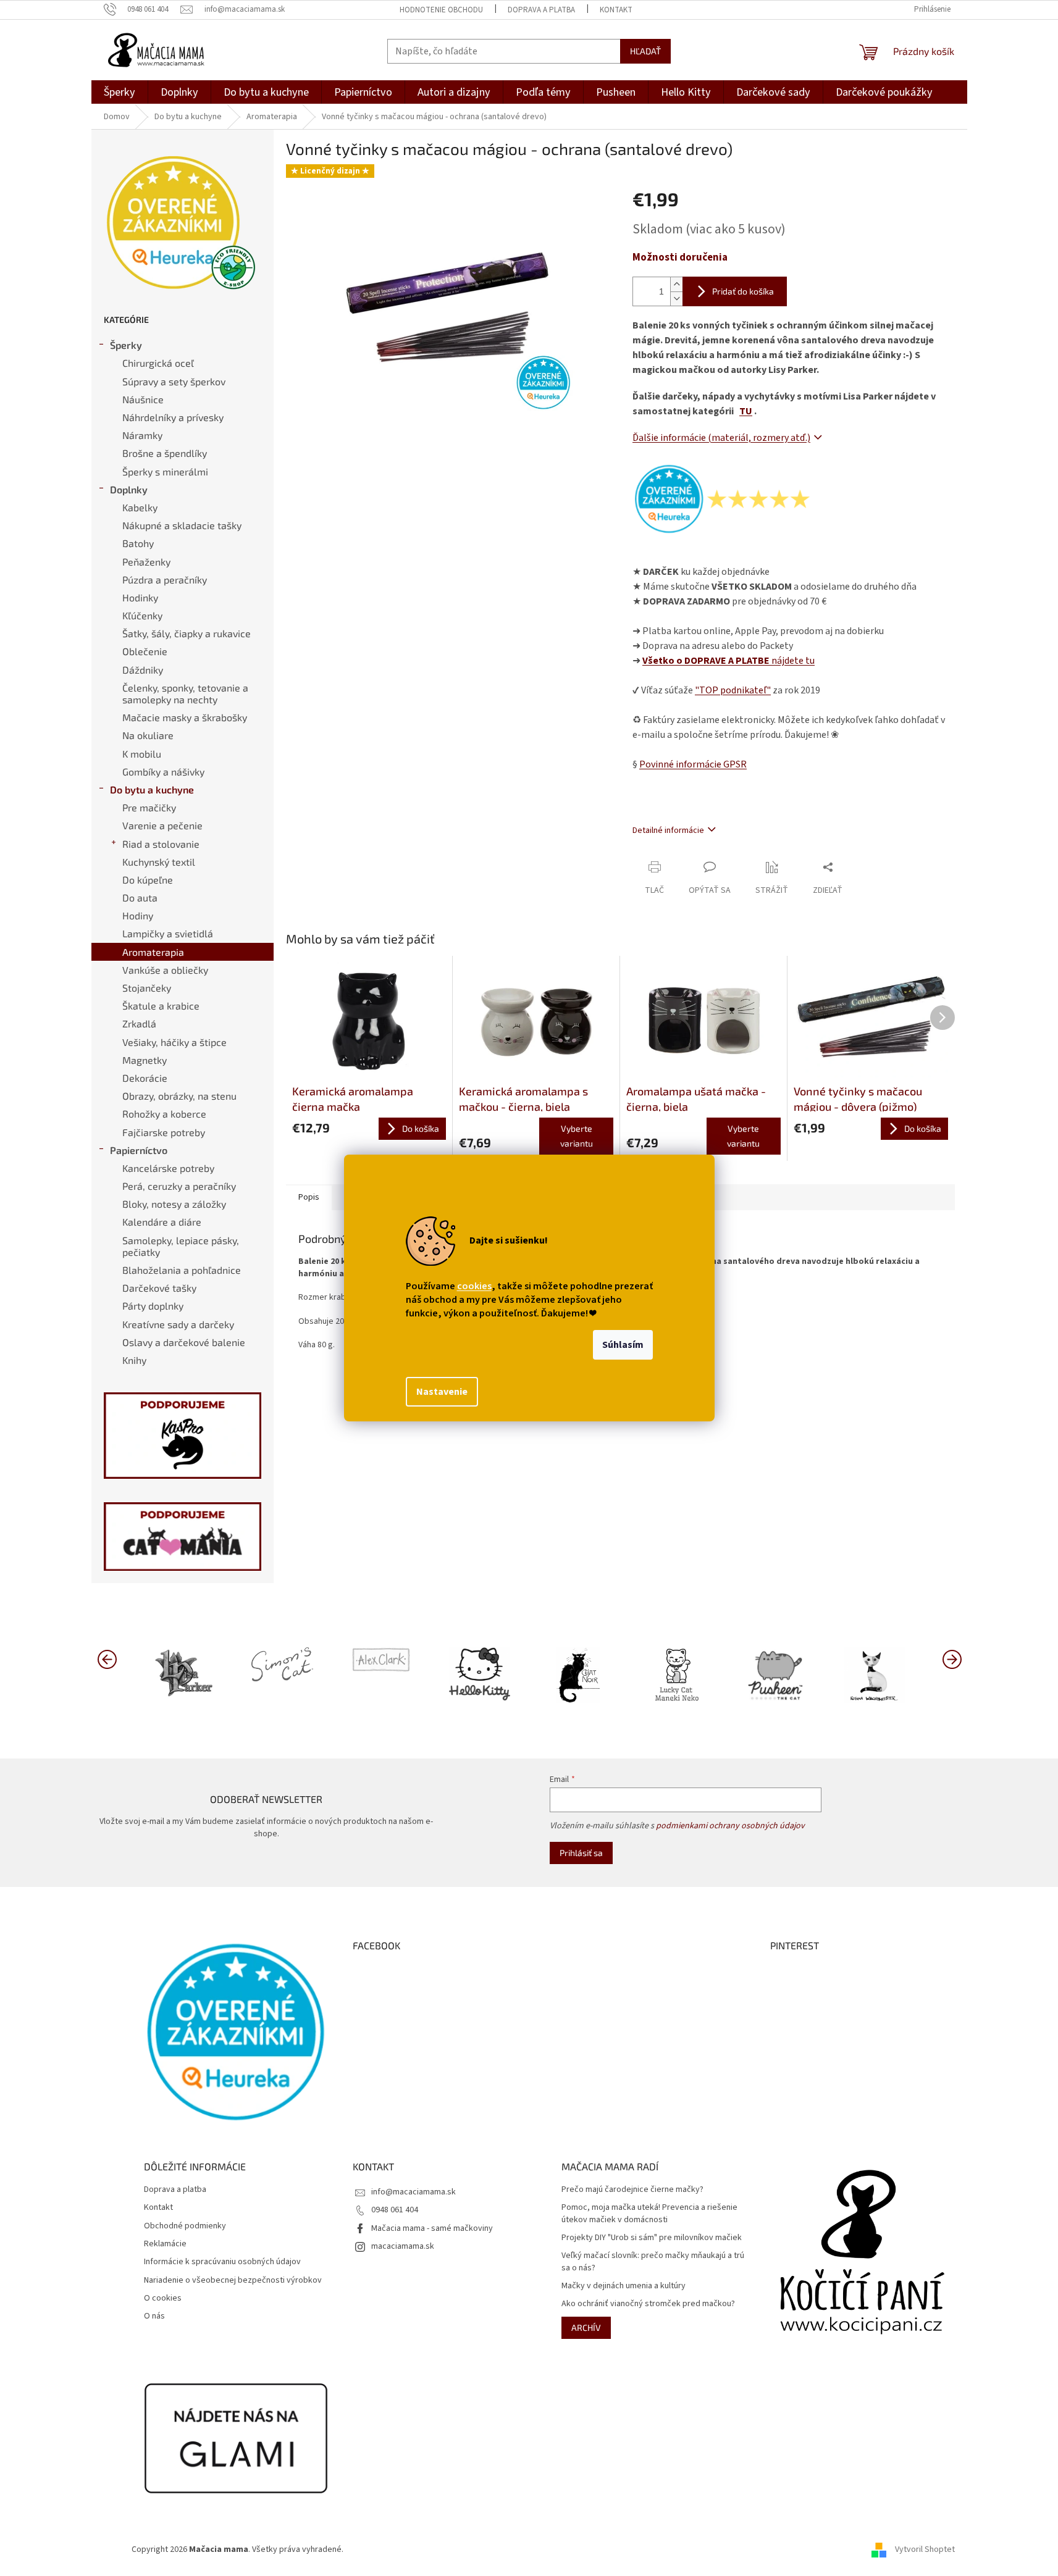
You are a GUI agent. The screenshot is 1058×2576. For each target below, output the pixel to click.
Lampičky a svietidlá (168, 933)
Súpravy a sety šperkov (174, 381)
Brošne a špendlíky (165, 453)
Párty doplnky (153, 1306)
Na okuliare (148, 735)
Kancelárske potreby (168, 1168)
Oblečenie (145, 651)
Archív (586, 2327)
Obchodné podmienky (185, 2226)
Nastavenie (442, 1392)
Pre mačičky (149, 807)
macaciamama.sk (403, 2246)
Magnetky (145, 1060)
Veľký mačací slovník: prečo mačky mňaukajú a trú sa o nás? (653, 2262)
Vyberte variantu (577, 1136)
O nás (154, 2316)
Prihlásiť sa (581, 1853)
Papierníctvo (139, 1150)
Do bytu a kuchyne (152, 789)
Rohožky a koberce (164, 1114)
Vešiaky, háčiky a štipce (174, 1042)
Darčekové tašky (159, 1288)
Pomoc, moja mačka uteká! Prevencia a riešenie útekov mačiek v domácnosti (649, 2214)
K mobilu (142, 754)
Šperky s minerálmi (165, 471)
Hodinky (140, 597)
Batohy (138, 543)
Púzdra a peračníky (165, 579)
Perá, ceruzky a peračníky (179, 1186)
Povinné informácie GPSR (693, 764)
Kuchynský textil (159, 862)
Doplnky (129, 489)
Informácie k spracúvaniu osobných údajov (222, 2262)
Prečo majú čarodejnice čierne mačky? (632, 2190)
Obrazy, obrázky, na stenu (179, 1096)
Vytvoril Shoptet (925, 2549)
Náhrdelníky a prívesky (173, 417)
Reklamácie (165, 2244)
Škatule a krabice (161, 1006)
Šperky (126, 345)
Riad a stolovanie (161, 844)
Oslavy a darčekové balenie (184, 1342)
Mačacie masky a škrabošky (185, 717)
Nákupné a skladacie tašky (182, 525)
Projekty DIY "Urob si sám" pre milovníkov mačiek (652, 2238)
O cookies (163, 2298)
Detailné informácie (668, 830)
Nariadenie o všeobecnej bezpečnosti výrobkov (233, 2281)
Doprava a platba (541, 10)
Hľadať (645, 51)
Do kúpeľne (148, 880)
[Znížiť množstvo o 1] (676, 299)
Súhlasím (623, 1345)
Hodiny (138, 915)
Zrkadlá (139, 1023)
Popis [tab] (309, 1197)
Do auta (140, 897)
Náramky (142, 435)
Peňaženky (146, 562)
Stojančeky (147, 988)
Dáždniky (143, 670)
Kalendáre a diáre (162, 1222)
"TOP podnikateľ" (733, 690)
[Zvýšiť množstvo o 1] (676, 284)
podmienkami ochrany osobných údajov (730, 1826)
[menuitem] (120, 92)
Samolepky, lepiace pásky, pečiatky (181, 1246)
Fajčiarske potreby (164, 1132)
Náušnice (143, 399)
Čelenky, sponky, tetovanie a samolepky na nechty (185, 693)
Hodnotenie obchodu (441, 10)
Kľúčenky (142, 615)
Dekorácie (145, 1078)
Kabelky (140, 507)
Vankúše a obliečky (165, 970)
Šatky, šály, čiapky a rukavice (187, 633)
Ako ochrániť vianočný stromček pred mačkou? (648, 2304)
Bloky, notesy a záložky (174, 1204)
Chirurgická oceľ (158, 363)
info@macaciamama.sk (414, 2192)
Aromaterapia (153, 952)
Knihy (134, 1360)
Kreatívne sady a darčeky (178, 1324)
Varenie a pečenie (162, 825)
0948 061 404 (395, 2210)
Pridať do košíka (743, 291)
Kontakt (616, 10)
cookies (474, 1286)
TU (746, 411)
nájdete (728, 661)
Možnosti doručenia (680, 258)
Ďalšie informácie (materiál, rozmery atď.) (721, 438)
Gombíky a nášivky (163, 772)
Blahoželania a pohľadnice (182, 1270)
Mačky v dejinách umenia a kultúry (623, 2286)
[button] (952, 1658)
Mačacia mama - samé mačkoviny (432, 2228)
